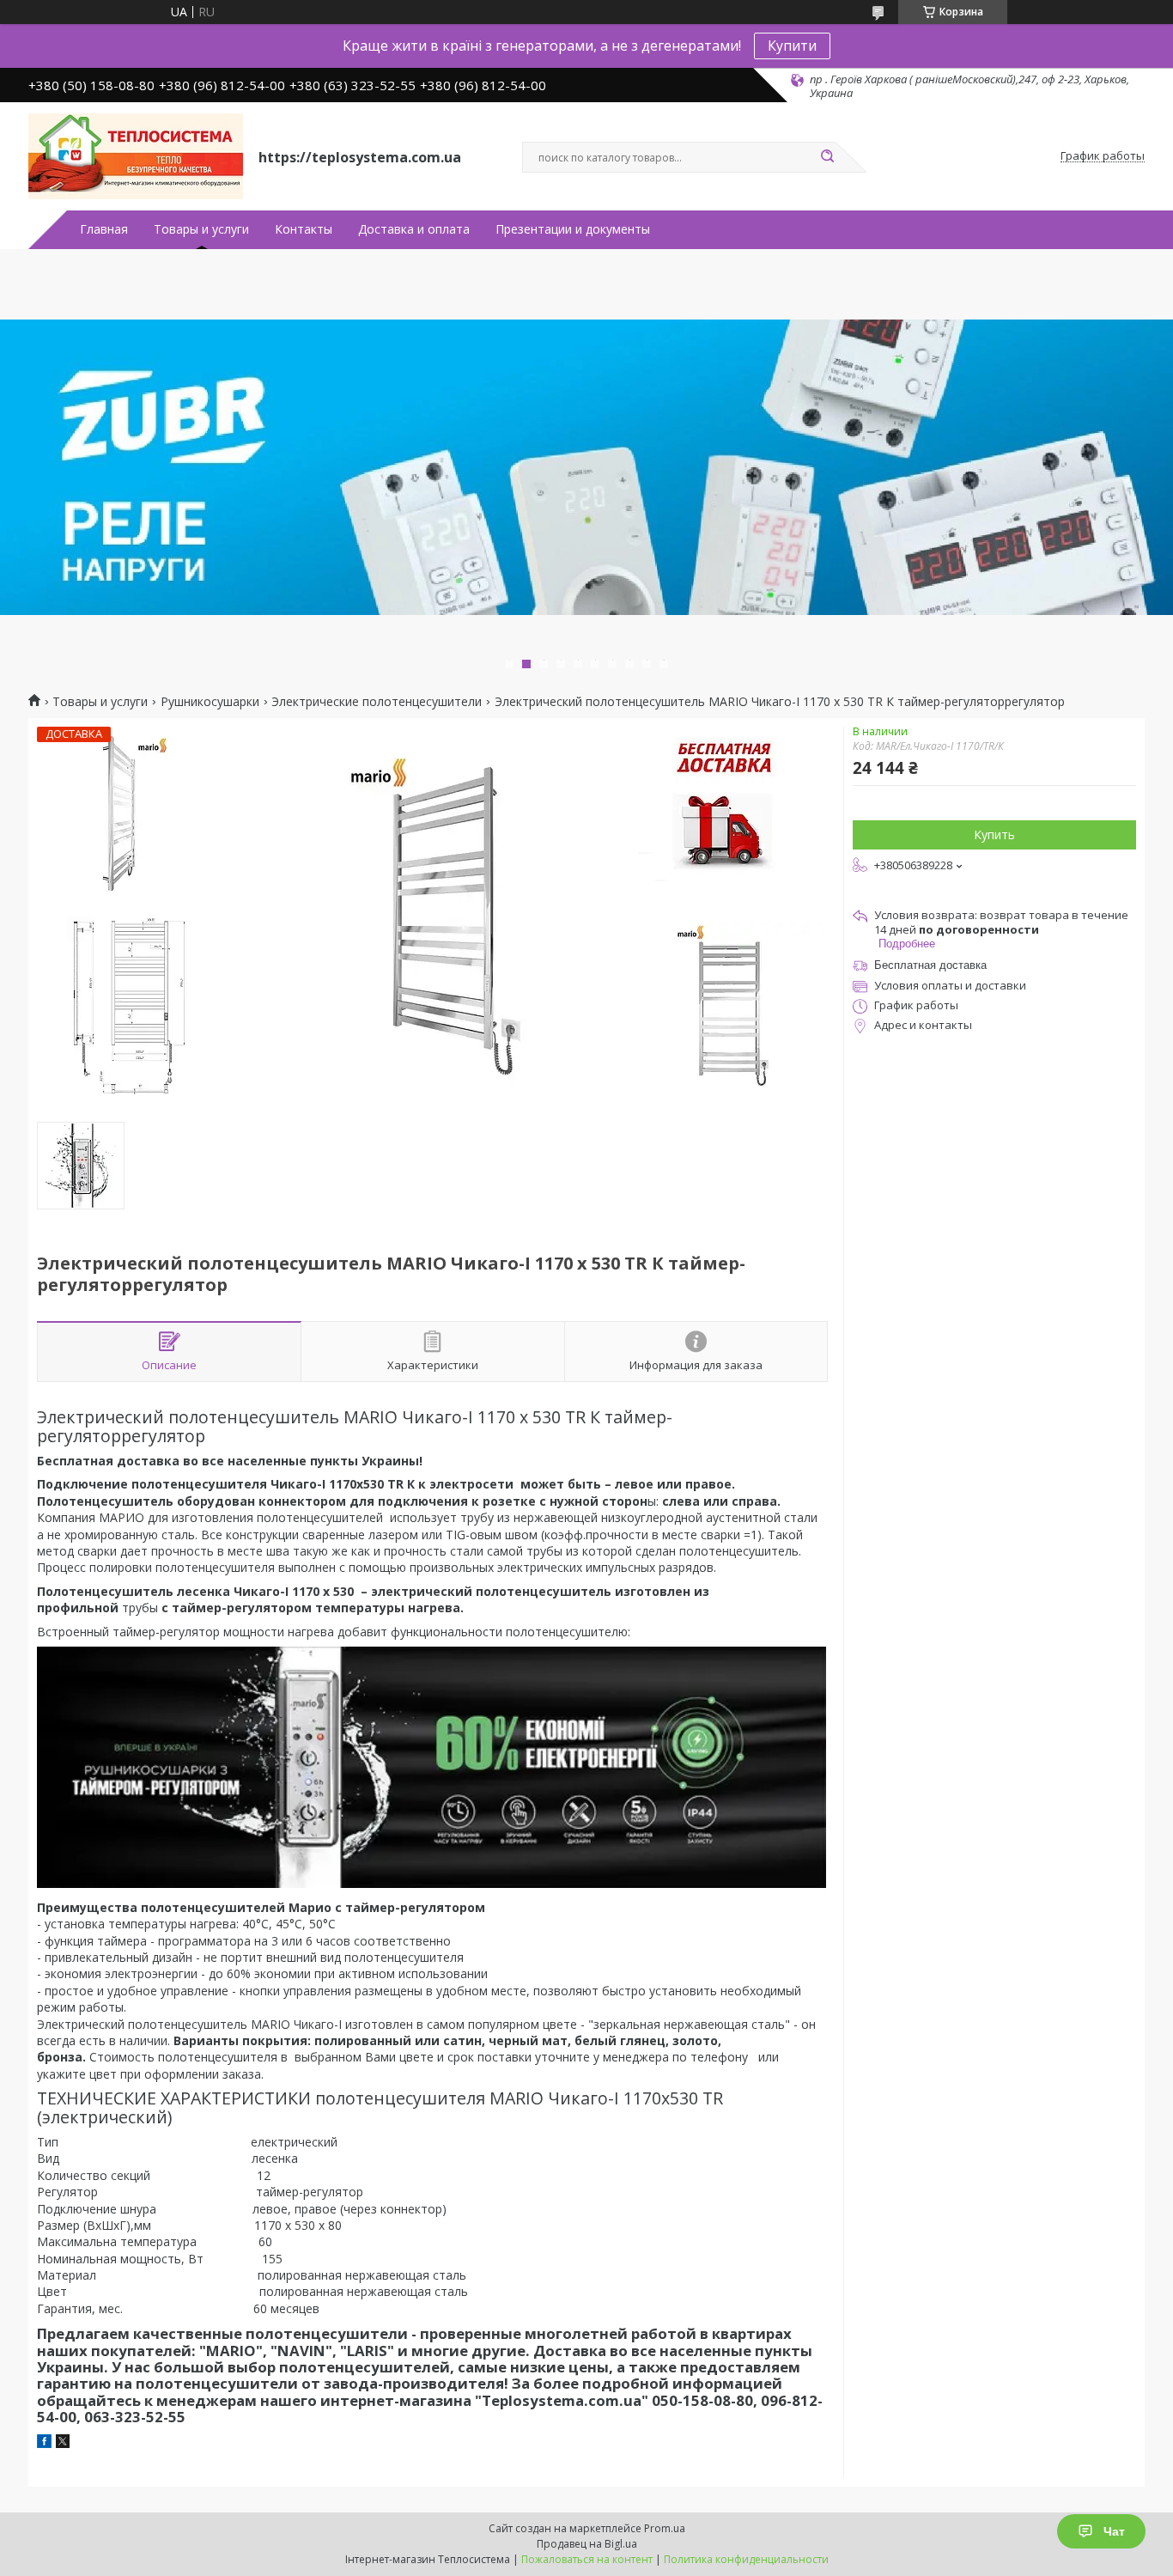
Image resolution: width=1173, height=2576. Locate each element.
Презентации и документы (573, 229)
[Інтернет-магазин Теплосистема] (136, 156)
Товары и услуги (201, 229)
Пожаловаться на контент (587, 2559)
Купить (994, 834)
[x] (63, 2443)
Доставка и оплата (414, 229)
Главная (104, 229)
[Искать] (827, 157)
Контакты (304, 229)
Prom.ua (665, 2528)
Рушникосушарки (210, 702)
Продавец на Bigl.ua (587, 2544)
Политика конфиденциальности (746, 2559)
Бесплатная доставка (930, 965)
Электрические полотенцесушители (377, 702)
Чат (1114, 2531)
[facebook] (44, 2443)
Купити (792, 46)
